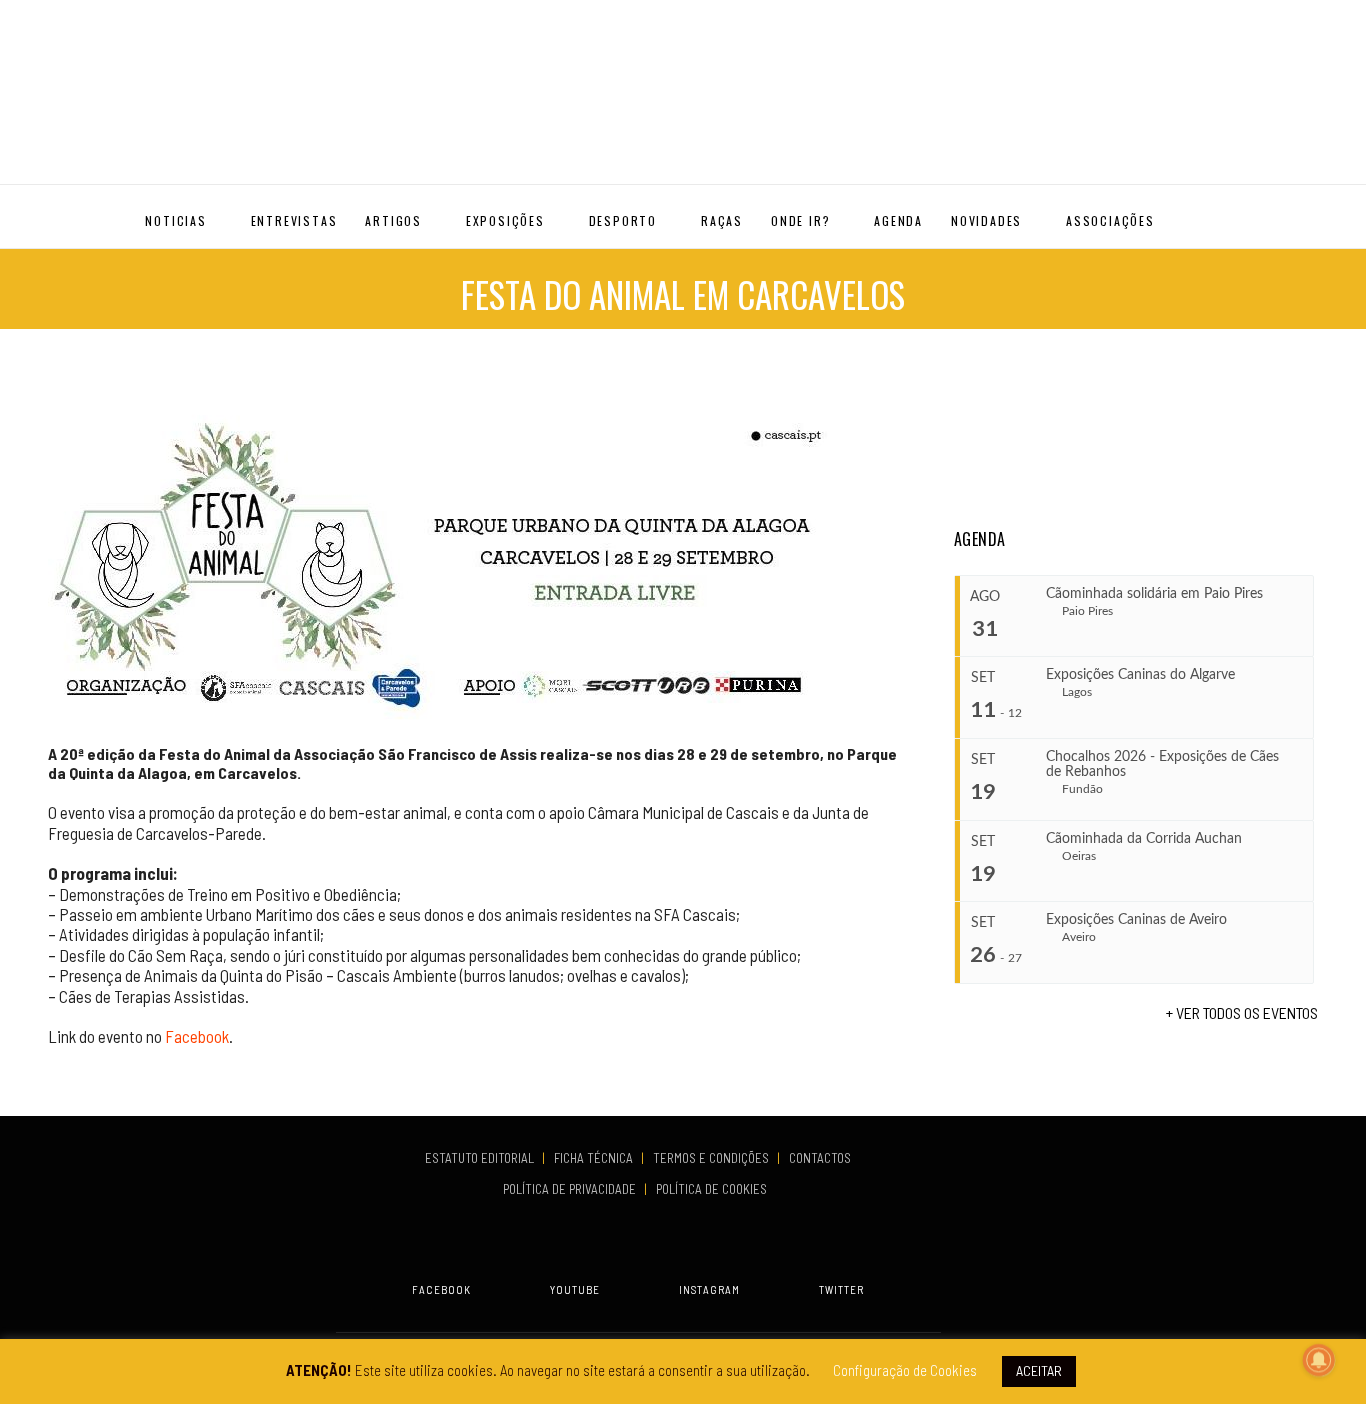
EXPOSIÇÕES (505, 220)
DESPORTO (623, 220)
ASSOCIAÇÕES (1110, 220)
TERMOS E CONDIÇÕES (712, 1158)
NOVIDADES (986, 220)
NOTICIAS (175, 220)
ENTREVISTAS (294, 220)
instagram (709, 1289)
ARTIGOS (393, 220)
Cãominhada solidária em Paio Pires (1154, 594)
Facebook (197, 1036)
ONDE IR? (800, 220)
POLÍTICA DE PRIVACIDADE (571, 1189)
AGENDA (898, 220)
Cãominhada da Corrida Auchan (1144, 839)
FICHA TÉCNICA (595, 1158)
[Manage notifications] (1319, 1360)
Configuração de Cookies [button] (905, 1370)
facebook (441, 1289)
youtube (575, 1289)
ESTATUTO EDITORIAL (481, 1158)
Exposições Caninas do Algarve (1140, 675)
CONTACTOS (820, 1158)
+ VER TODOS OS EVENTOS (1242, 1012)
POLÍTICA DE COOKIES (714, 1189)
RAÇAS (722, 220)
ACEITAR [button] (1039, 1370)
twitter (841, 1289)
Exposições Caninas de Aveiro (1136, 920)
